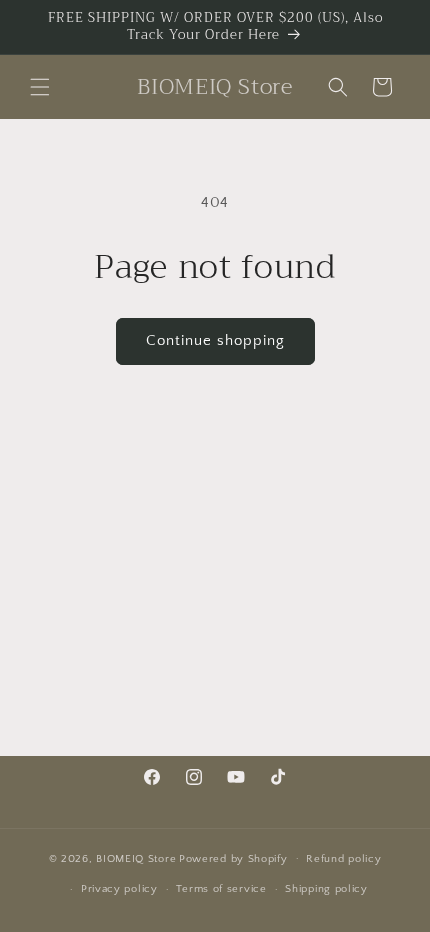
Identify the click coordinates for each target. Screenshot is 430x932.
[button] (40, 87)
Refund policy (343, 859)
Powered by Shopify (233, 858)
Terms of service (221, 889)
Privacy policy (119, 889)
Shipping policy (326, 889)
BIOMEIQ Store (136, 858)
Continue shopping (215, 340)
